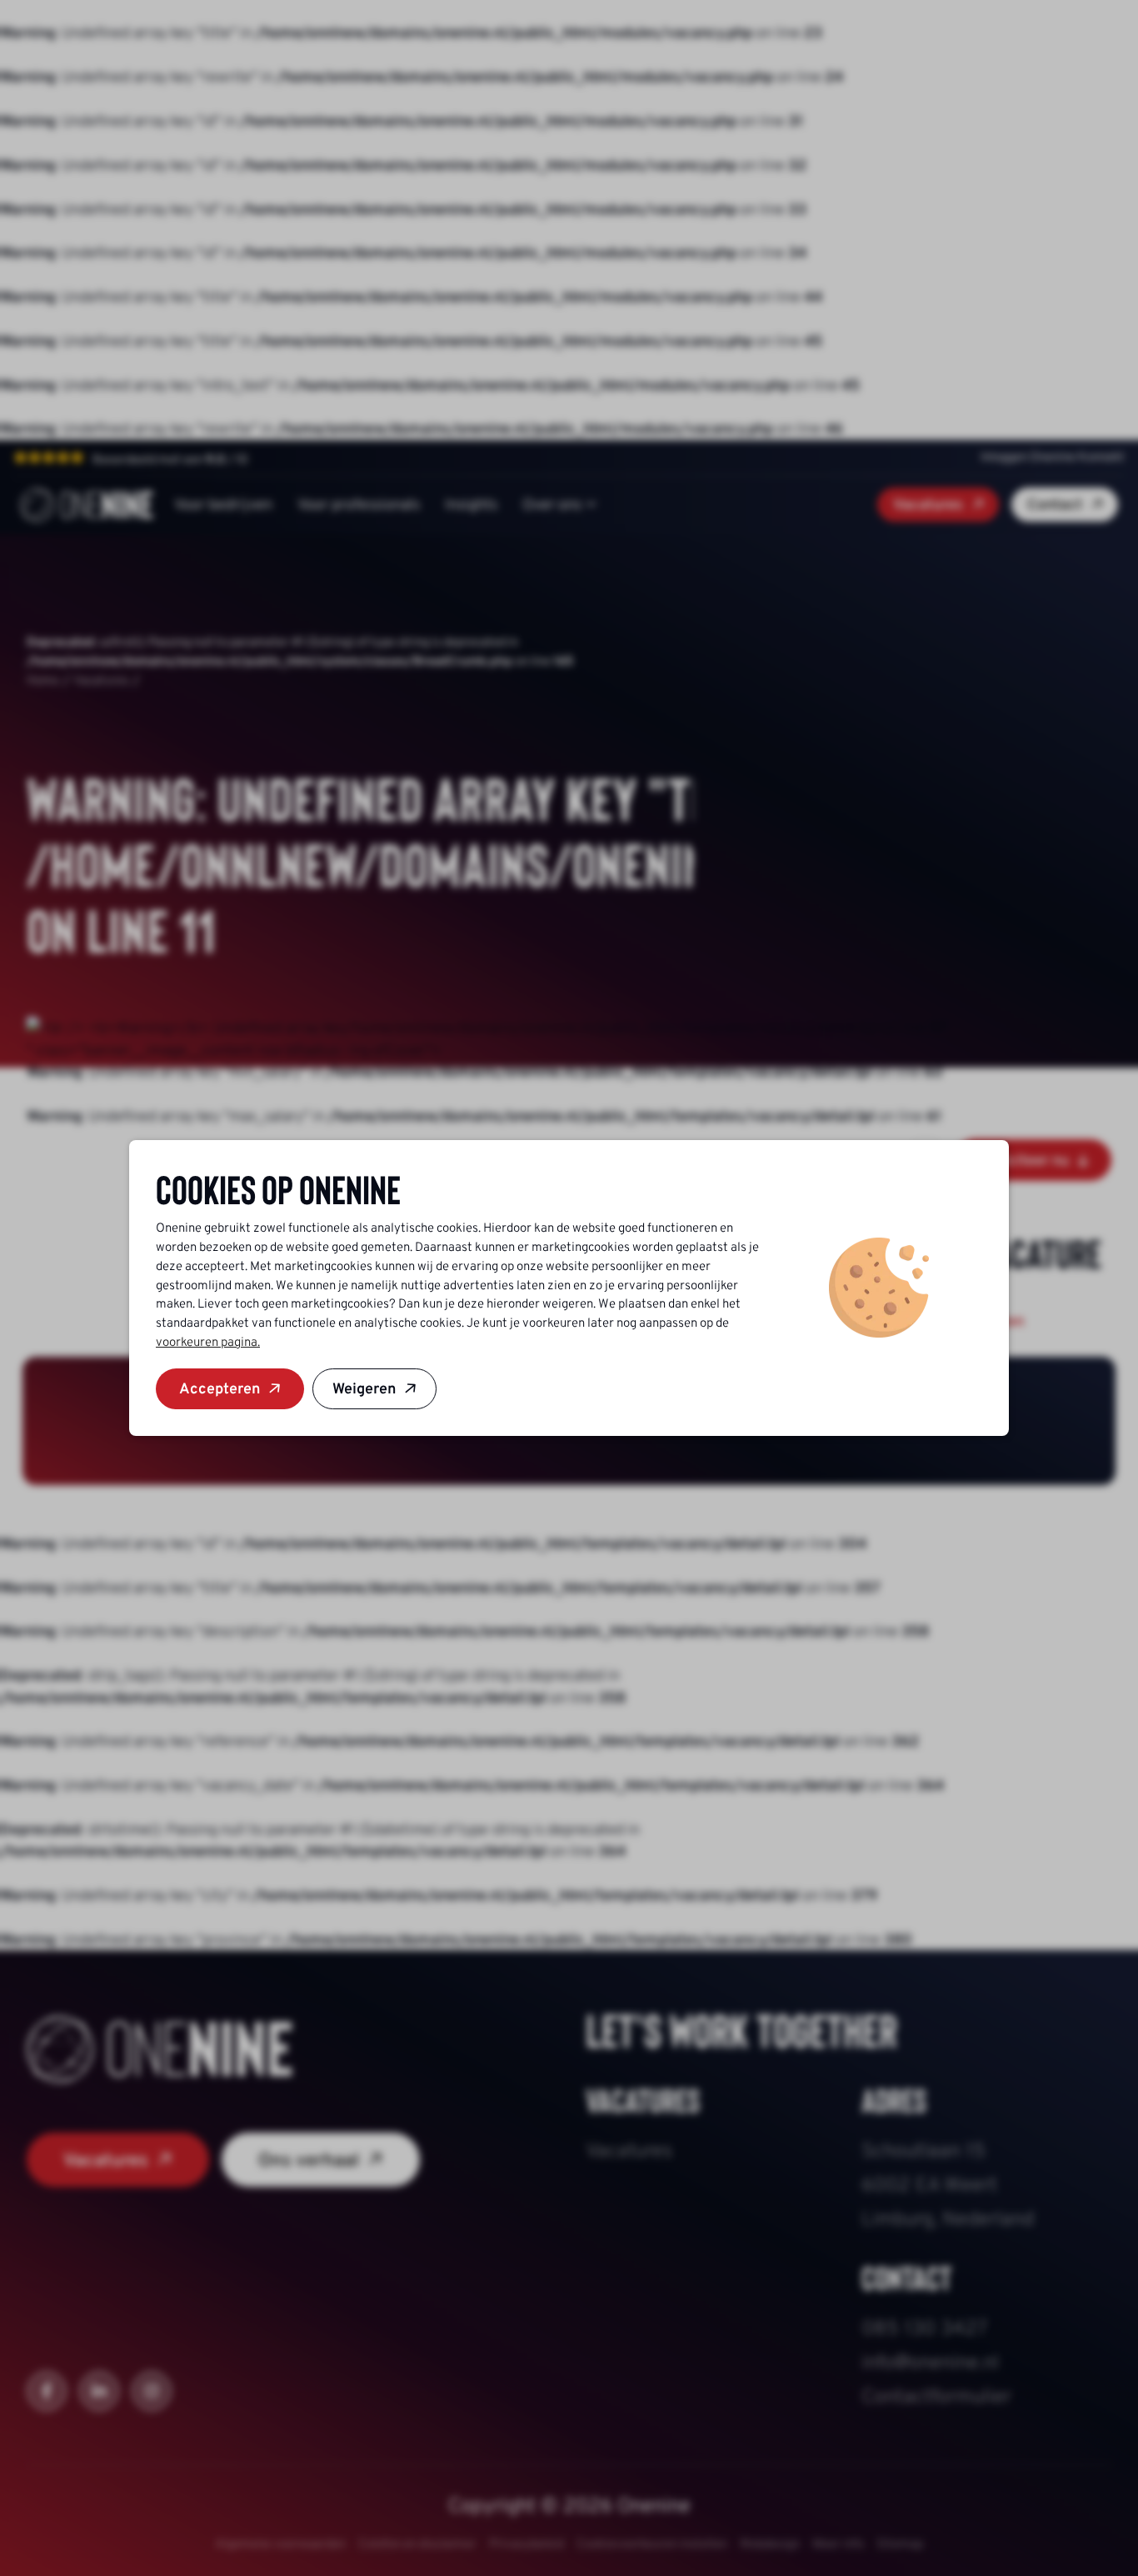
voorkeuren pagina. (208, 1342)
